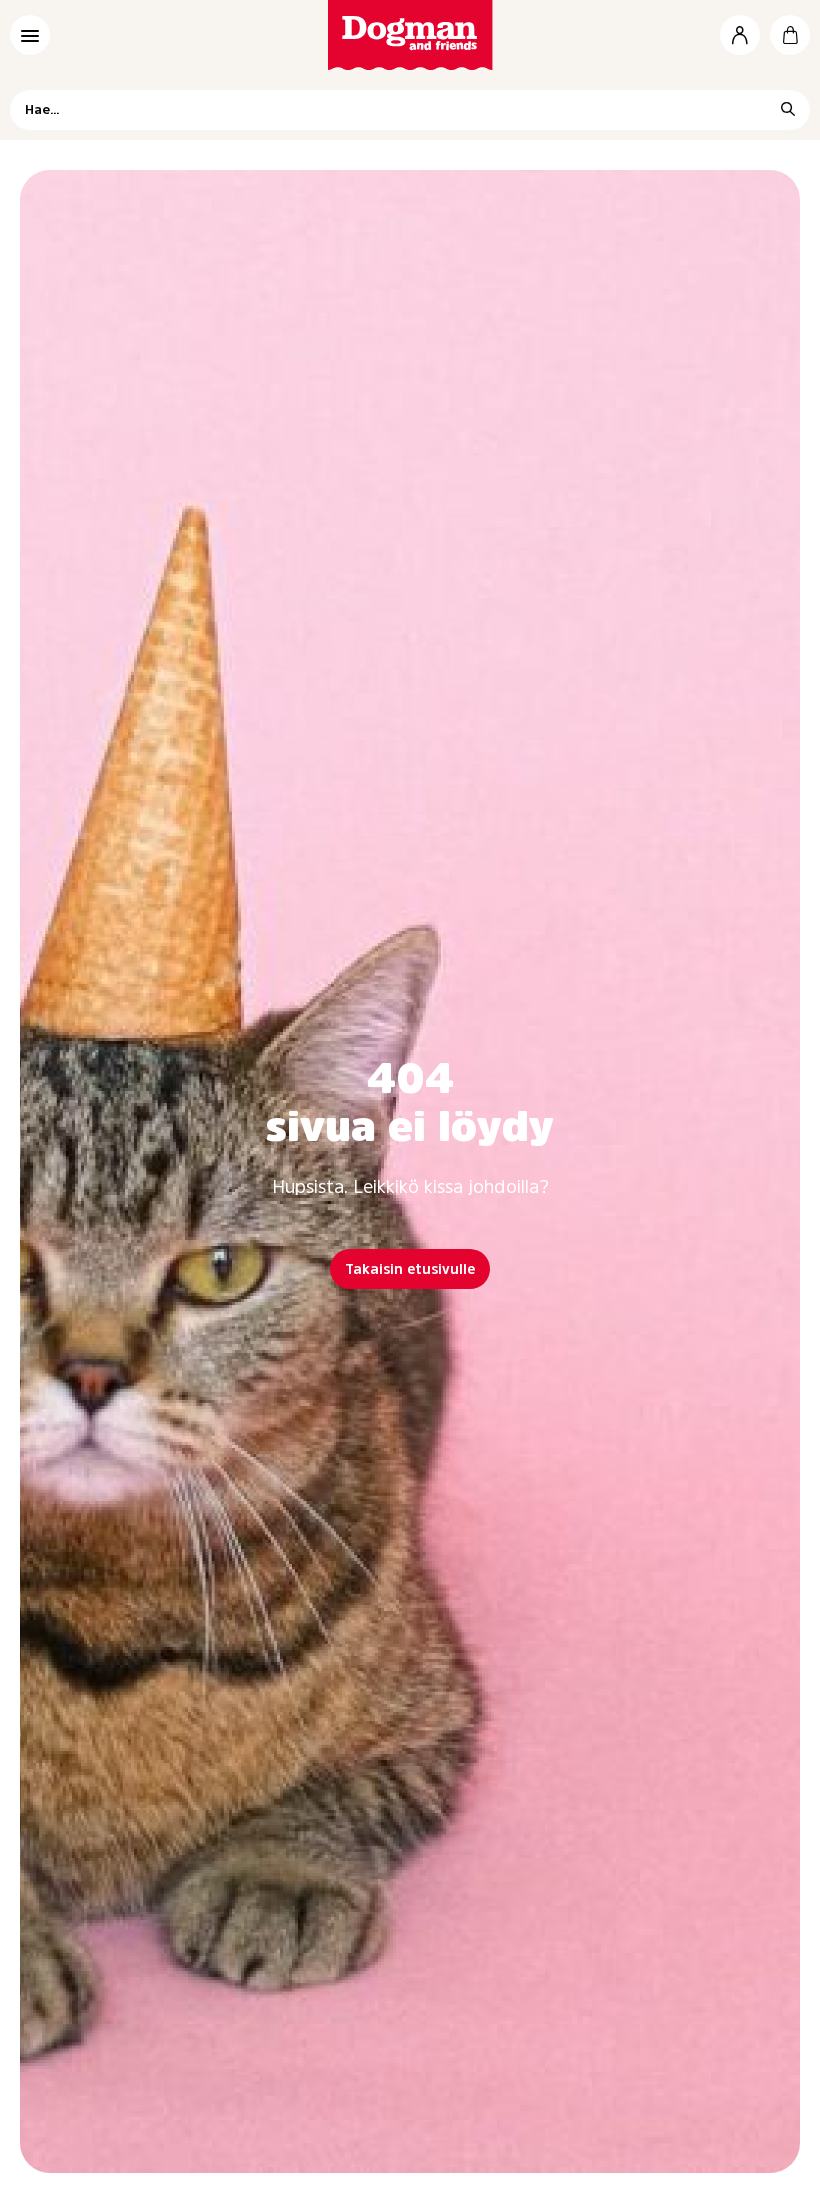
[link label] (410, 35)
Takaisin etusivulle (410, 1269)
